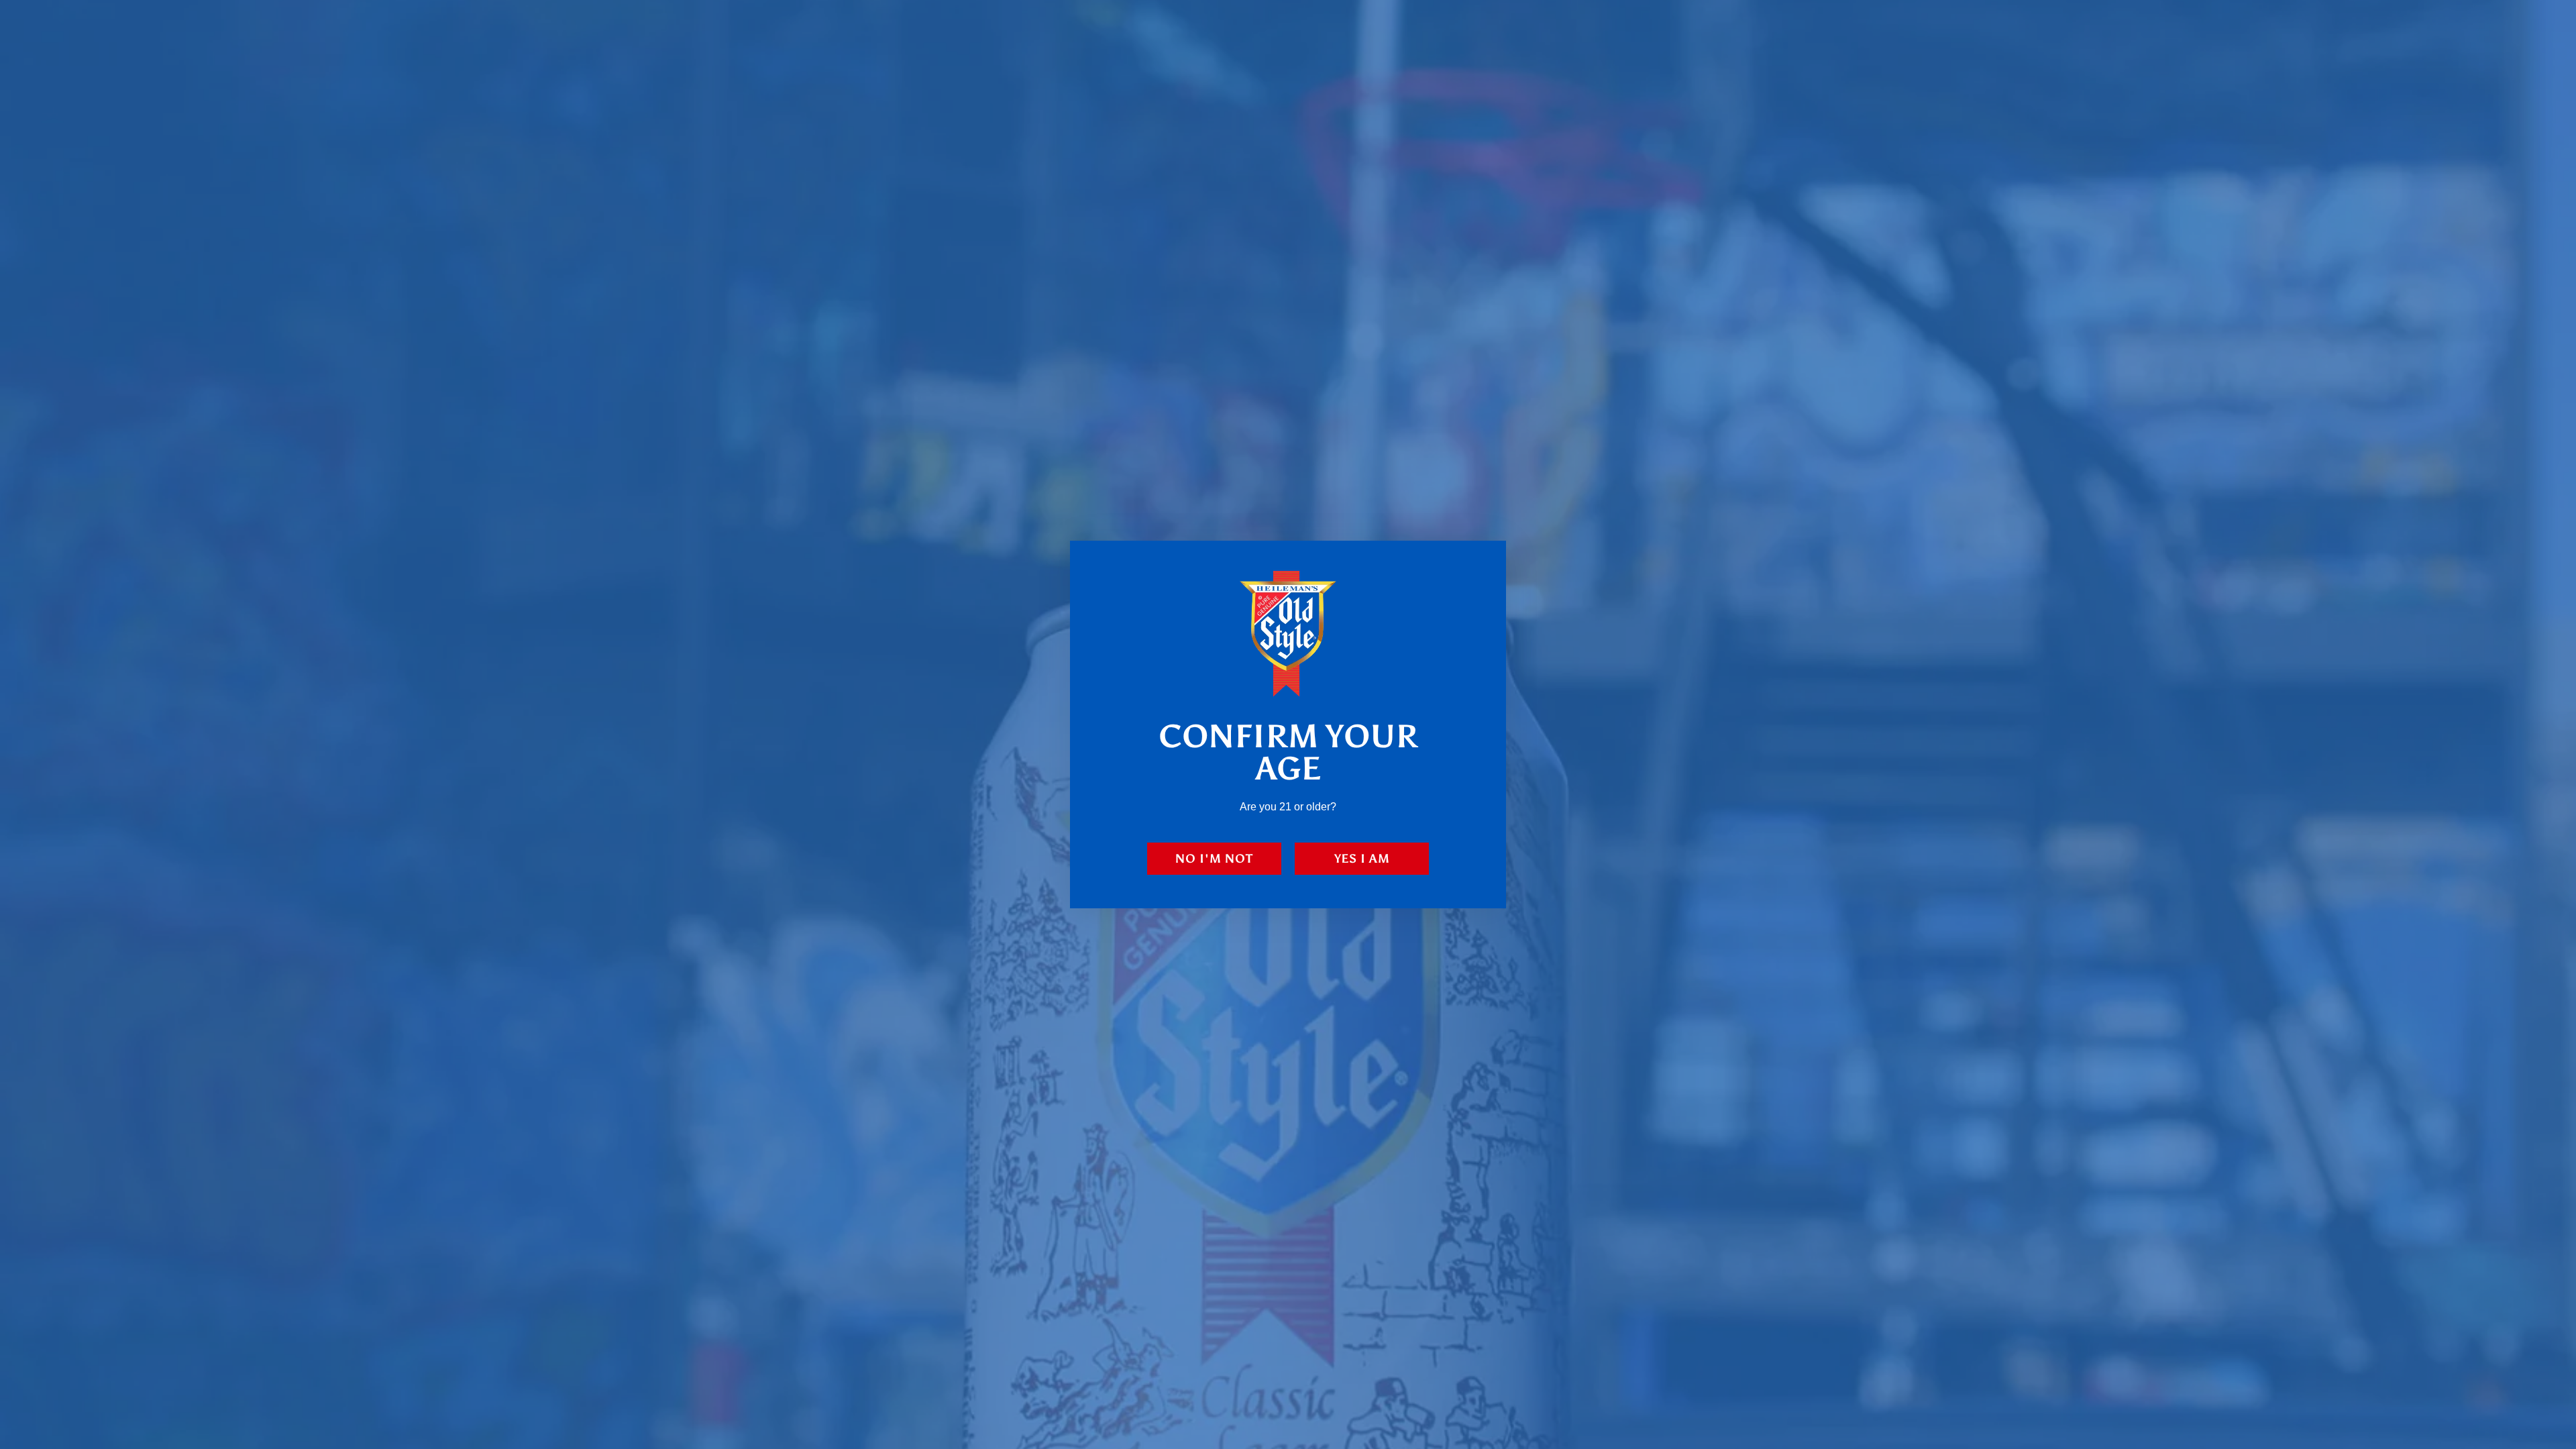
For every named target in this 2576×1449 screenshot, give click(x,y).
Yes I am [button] (1362, 859)
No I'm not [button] (1214, 859)
